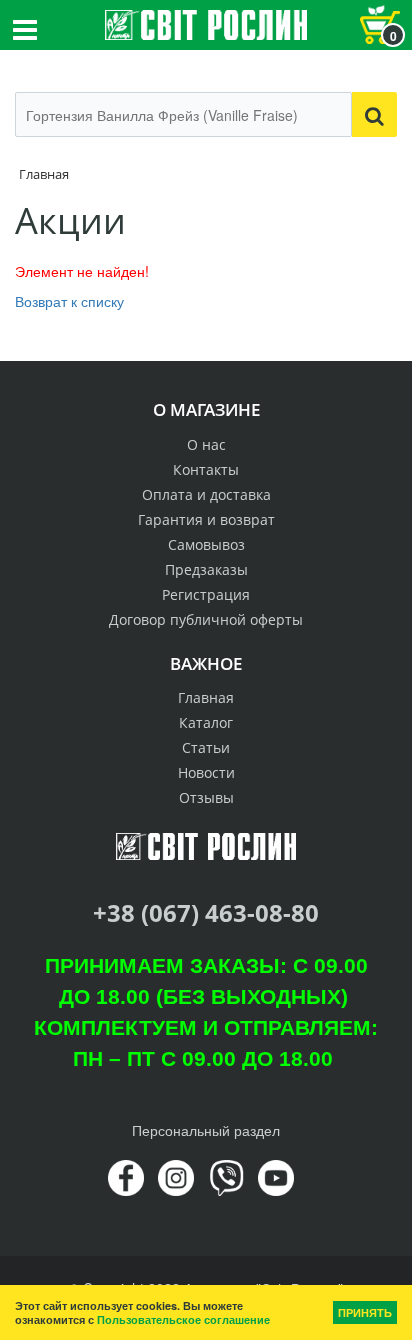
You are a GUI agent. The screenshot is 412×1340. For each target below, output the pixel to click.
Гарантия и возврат (206, 519)
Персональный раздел (206, 1130)
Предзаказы (206, 569)
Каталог (206, 722)
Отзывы (206, 797)
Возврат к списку (69, 301)
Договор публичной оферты (206, 619)
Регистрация (206, 594)
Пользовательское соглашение (183, 1319)
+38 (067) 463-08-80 (206, 912)
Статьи (206, 747)
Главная (206, 697)
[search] (374, 114)
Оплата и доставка (206, 494)
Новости (206, 772)
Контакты (206, 469)
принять (365, 1312)
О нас (206, 444)
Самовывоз (206, 544)
